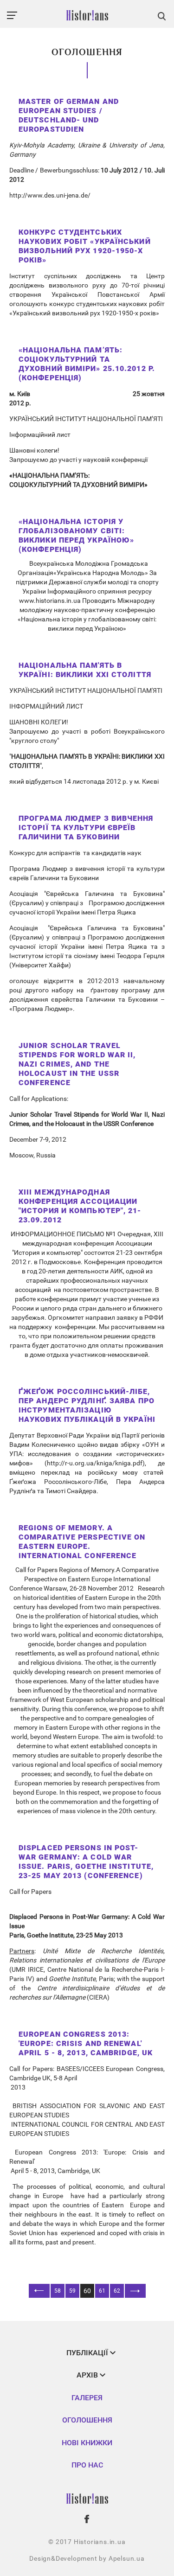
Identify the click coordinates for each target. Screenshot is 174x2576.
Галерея (87, 2398)
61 (102, 2291)
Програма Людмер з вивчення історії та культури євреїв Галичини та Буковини (86, 828)
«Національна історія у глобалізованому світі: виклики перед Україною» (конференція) (76, 535)
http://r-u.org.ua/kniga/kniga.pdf (95, 1463)
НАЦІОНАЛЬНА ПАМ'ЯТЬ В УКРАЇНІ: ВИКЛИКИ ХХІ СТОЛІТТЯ (85, 670)
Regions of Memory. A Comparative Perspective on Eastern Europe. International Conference (82, 1542)
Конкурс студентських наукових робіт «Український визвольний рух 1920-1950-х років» (85, 246)
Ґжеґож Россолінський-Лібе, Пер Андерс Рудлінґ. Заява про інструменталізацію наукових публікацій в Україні (87, 1405)
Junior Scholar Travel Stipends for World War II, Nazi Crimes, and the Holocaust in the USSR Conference (77, 1064)
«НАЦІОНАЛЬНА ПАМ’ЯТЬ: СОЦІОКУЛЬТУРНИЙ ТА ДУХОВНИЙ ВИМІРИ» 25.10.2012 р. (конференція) (87, 364)
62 (117, 2291)
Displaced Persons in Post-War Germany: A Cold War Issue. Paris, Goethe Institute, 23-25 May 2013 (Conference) (86, 1862)
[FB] (87, 2519)
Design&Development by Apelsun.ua (87, 2558)
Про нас (87, 2465)
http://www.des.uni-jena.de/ (50, 195)
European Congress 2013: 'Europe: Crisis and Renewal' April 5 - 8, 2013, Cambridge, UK (86, 2043)
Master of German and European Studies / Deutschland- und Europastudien (69, 115)
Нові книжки (87, 2443)
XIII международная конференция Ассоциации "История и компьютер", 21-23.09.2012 (80, 1206)
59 (72, 2291)
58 (58, 2291)
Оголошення (87, 2420)
